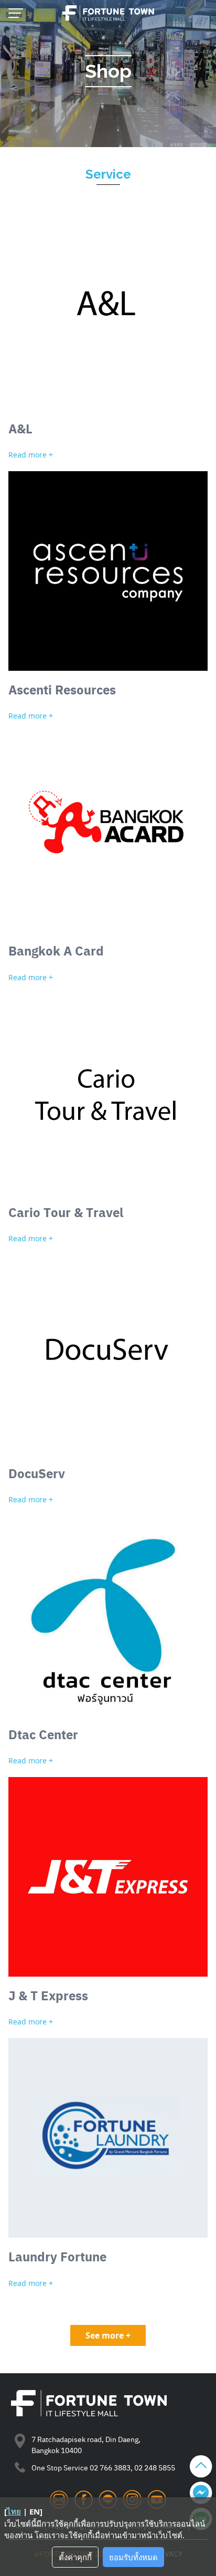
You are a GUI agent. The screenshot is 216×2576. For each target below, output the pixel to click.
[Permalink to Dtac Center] (108, 1616)
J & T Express (48, 1995)
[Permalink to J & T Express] (108, 1877)
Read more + (31, 455)
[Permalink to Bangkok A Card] (108, 832)
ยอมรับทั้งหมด (133, 2557)
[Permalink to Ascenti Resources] (108, 571)
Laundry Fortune (57, 2256)
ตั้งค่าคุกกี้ (75, 2557)
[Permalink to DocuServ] (108, 1355)
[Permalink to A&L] (108, 310)
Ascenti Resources (62, 689)
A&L (20, 428)
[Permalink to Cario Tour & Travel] (108, 1094)
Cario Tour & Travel (66, 1212)
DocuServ (37, 1473)
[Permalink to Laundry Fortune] (108, 2138)
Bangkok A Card (56, 950)
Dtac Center (43, 1734)
